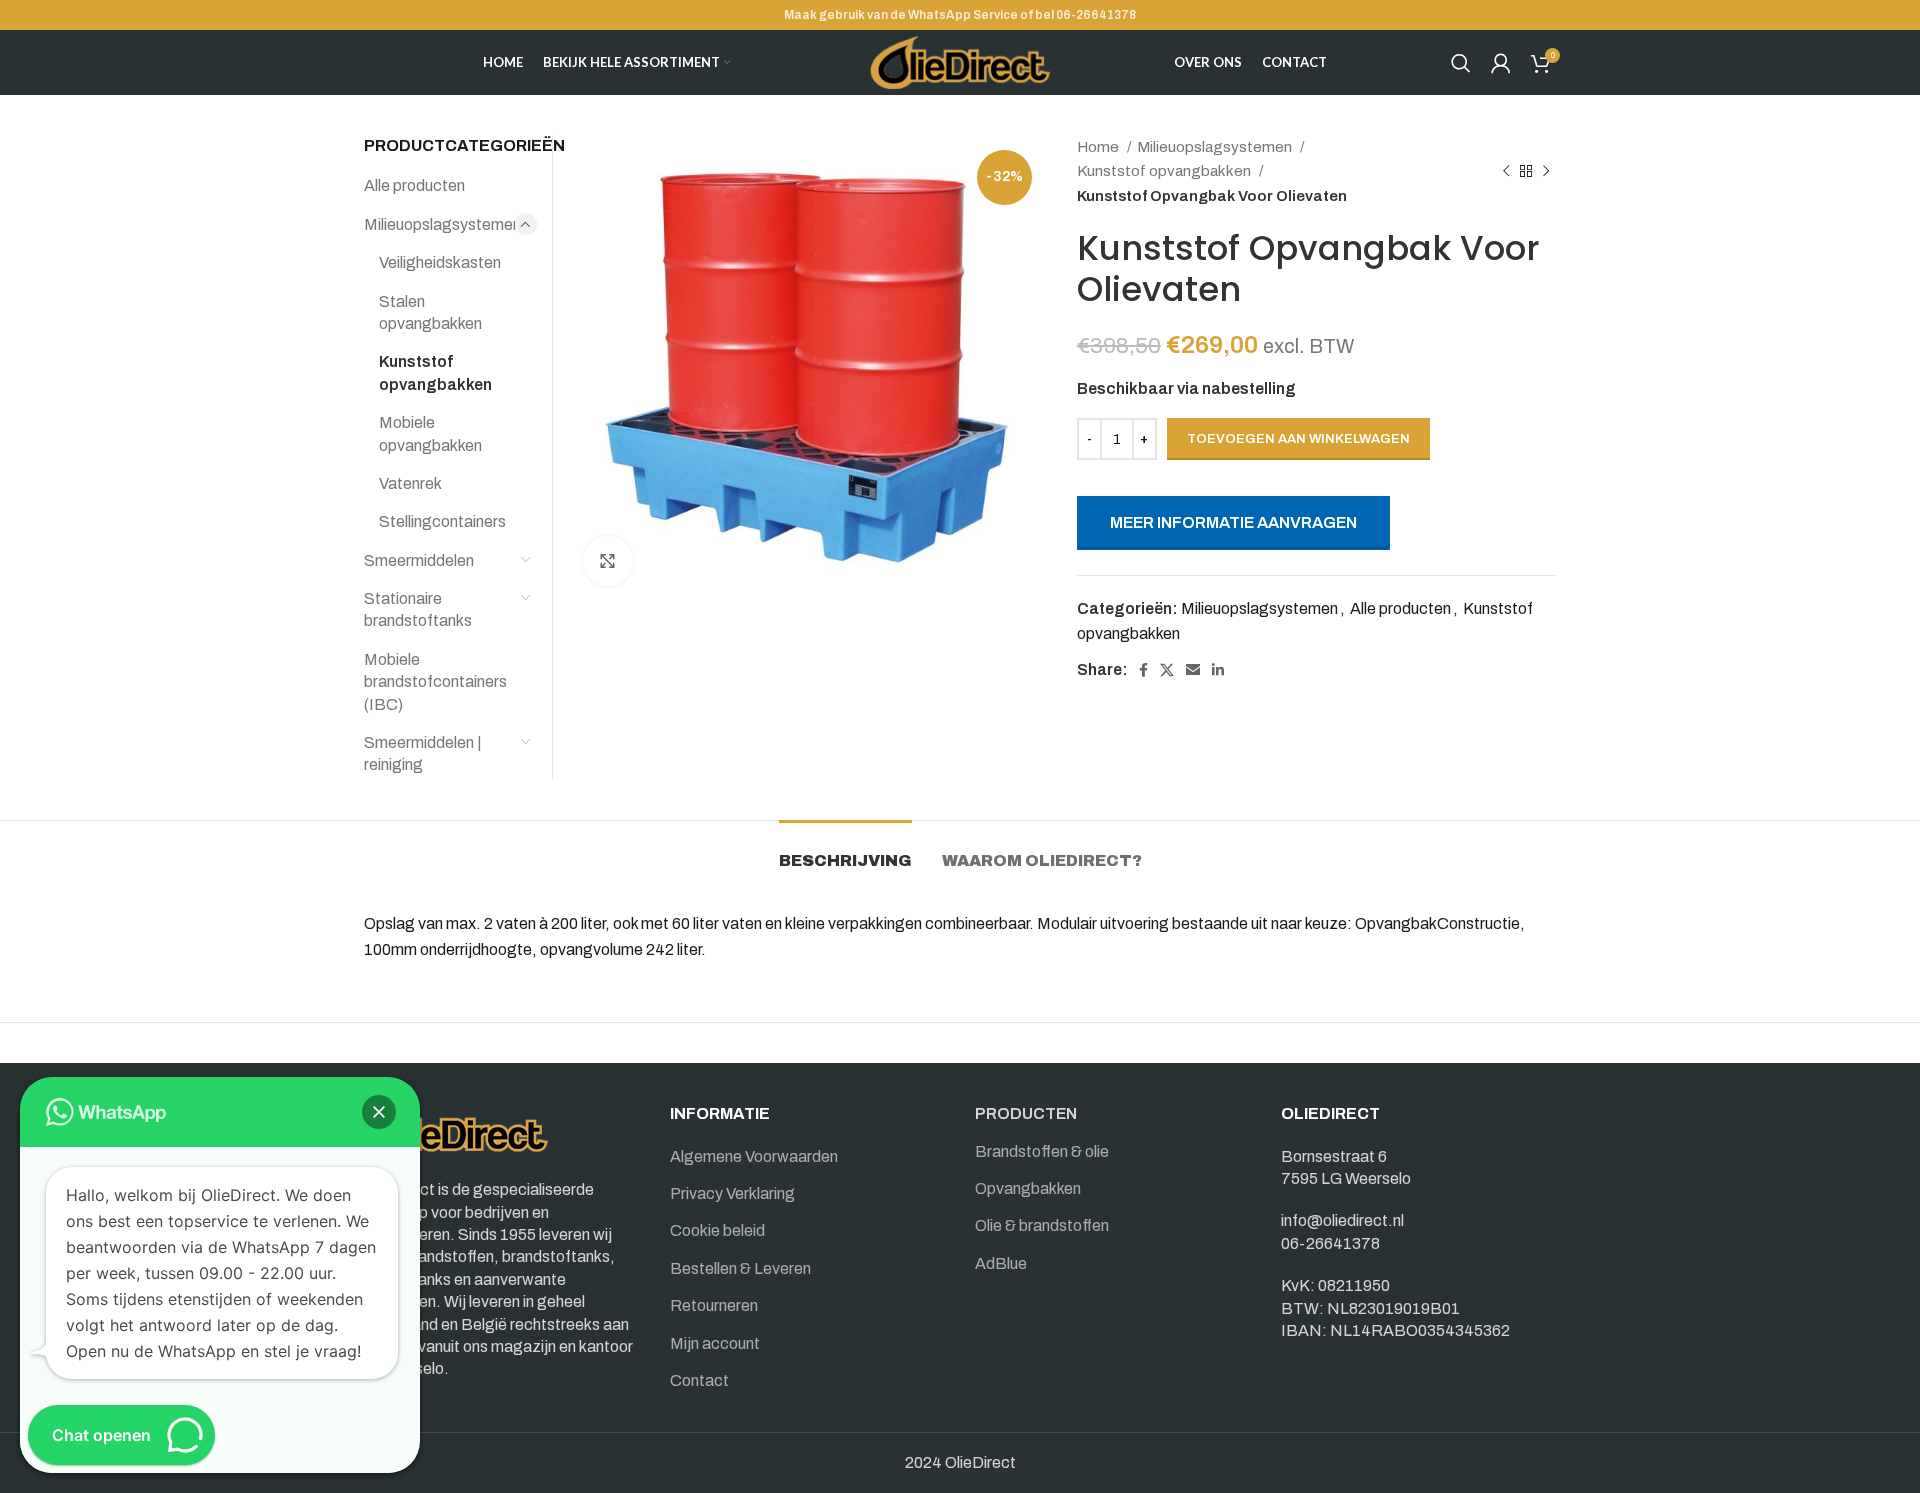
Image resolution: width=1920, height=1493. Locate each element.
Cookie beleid (717, 1230)
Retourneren (714, 1305)
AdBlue (1001, 1263)
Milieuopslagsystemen (1216, 147)
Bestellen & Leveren (740, 1268)
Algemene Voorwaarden (754, 1156)
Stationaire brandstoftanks (418, 609)
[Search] (1461, 63)
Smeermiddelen (419, 560)
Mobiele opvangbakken (430, 433)
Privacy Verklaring (732, 1193)
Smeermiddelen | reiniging (423, 753)
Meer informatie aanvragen (1233, 522)
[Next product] (1546, 171)
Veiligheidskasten (440, 262)
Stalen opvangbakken (430, 312)
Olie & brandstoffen (1042, 1225)
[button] (379, 1112)
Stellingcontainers (442, 521)
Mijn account (715, 1343)
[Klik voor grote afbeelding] (608, 561)
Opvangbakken (1028, 1188)
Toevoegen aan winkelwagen (1298, 439)
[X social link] (1167, 670)
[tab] (845, 850)
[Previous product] (1506, 171)
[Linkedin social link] (1218, 670)
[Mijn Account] (1501, 63)
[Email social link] (1193, 670)
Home (1099, 147)
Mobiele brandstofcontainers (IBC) (435, 682)
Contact (699, 1380)
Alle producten (1400, 608)
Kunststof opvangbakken (1165, 171)
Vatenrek (410, 483)
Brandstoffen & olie (1042, 1151)
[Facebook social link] (1143, 670)
